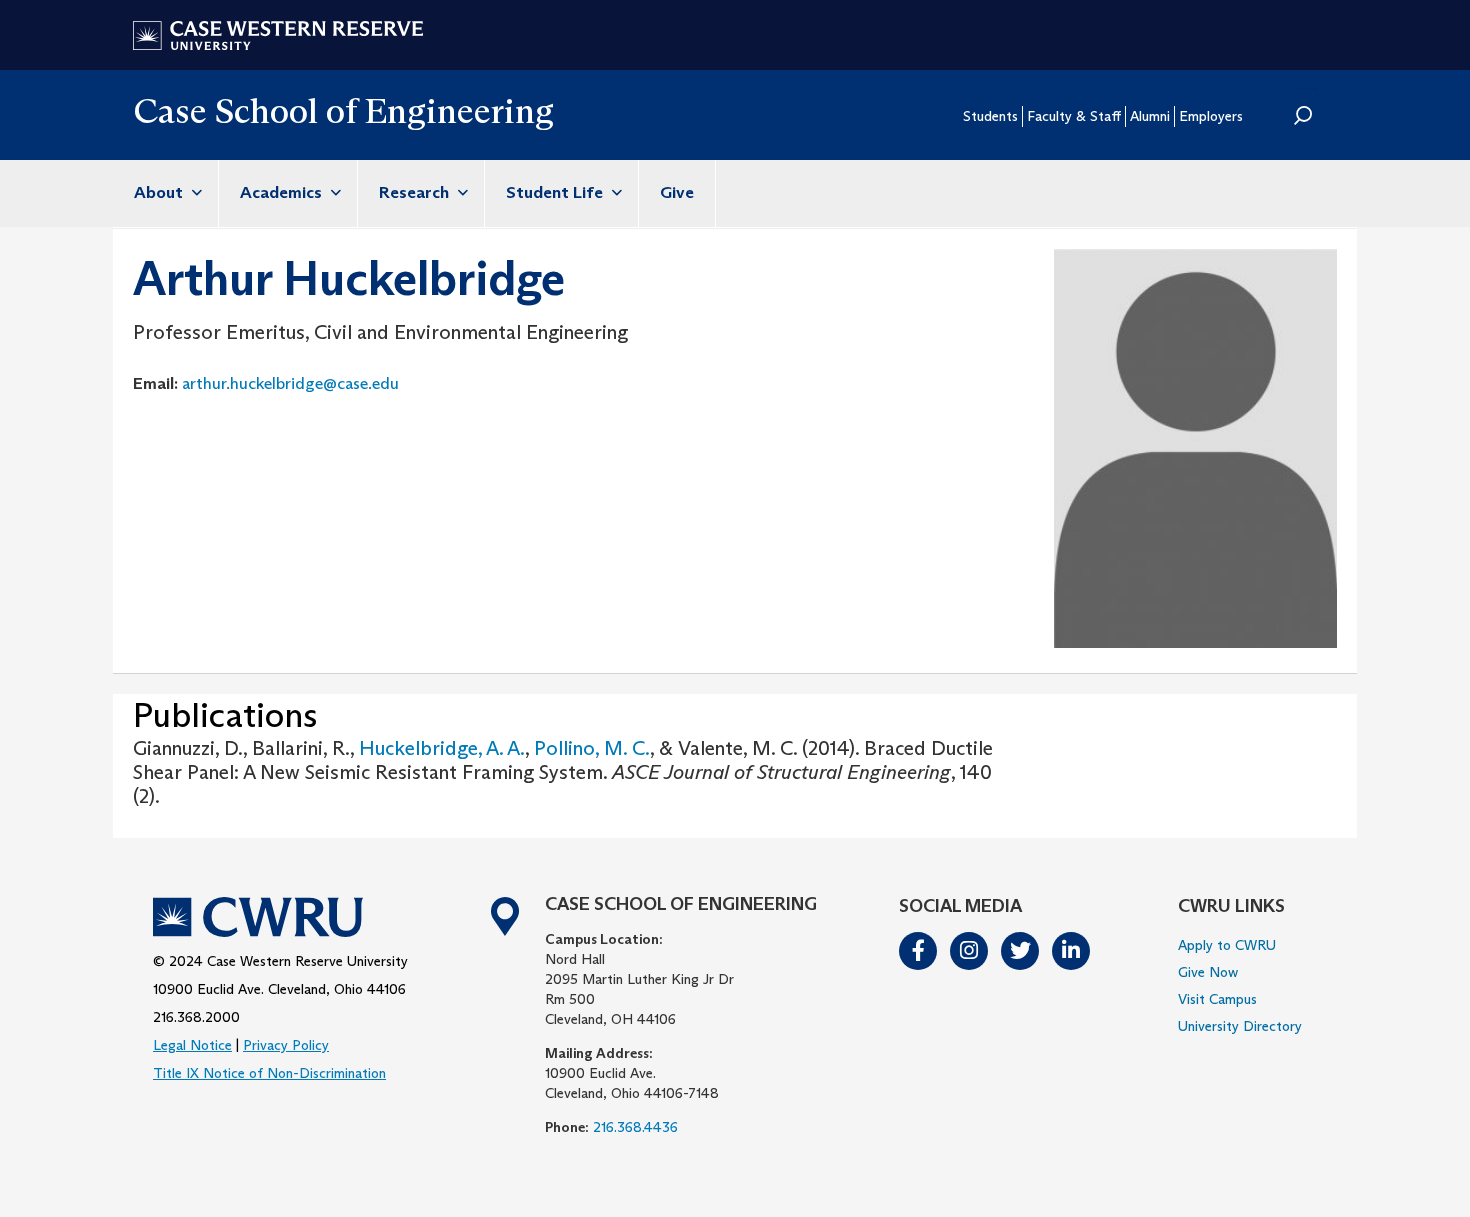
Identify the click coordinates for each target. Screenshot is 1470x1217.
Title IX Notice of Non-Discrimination (269, 1073)
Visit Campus (1217, 999)
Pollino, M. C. (592, 748)
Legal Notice (192, 1045)
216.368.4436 (635, 1127)
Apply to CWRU (1227, 945)
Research (416, 192)
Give (677, 192)
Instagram (970, 951)
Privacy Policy (286, 1045)
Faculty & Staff (1074, 116)
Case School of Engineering (343, 110)
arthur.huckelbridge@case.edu (290, 383)
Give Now (1208, 972)
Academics (283, 192)
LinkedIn (1072, 951)
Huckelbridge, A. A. (442, 748)
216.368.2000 (196, 1017)
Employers (1211, 116)
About (160, 192)
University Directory (1240, 1026)
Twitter (1021, 951)
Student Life (556, 192)
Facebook (919, 951)
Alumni (1150, 116)
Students (990, 116)
